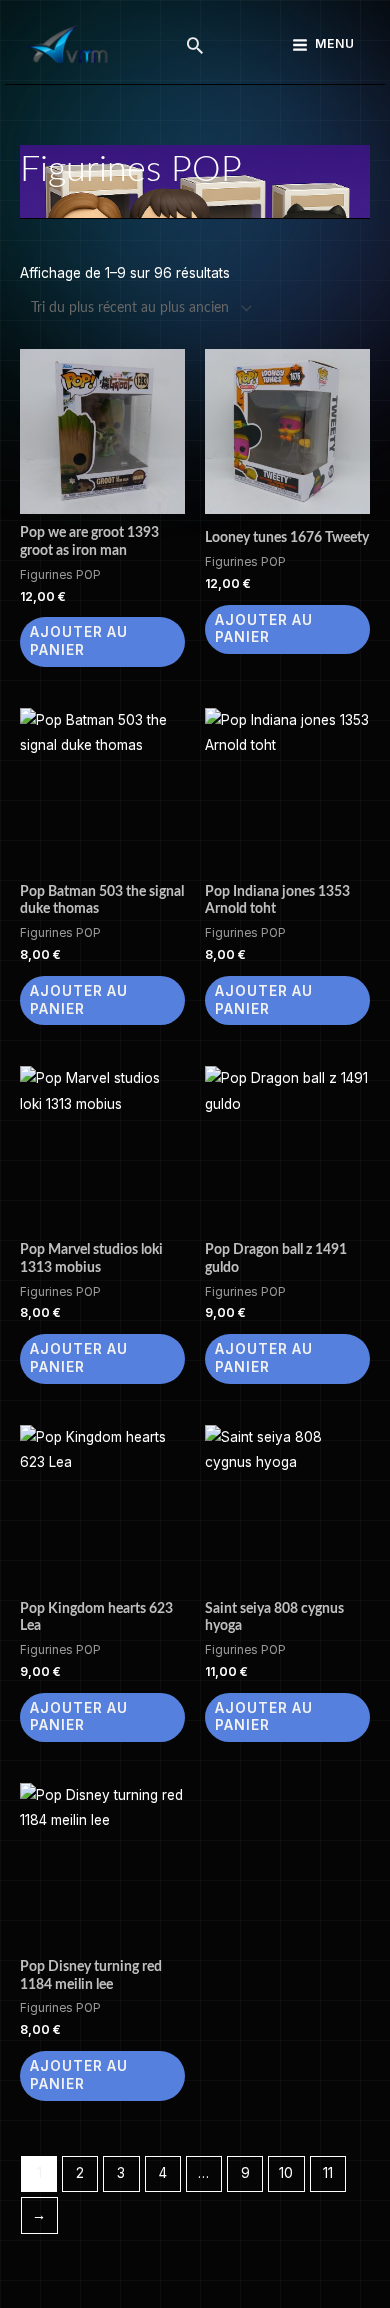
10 (286, 2173)
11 (328, 2173)
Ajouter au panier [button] (79, 641)
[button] (195, 45)
